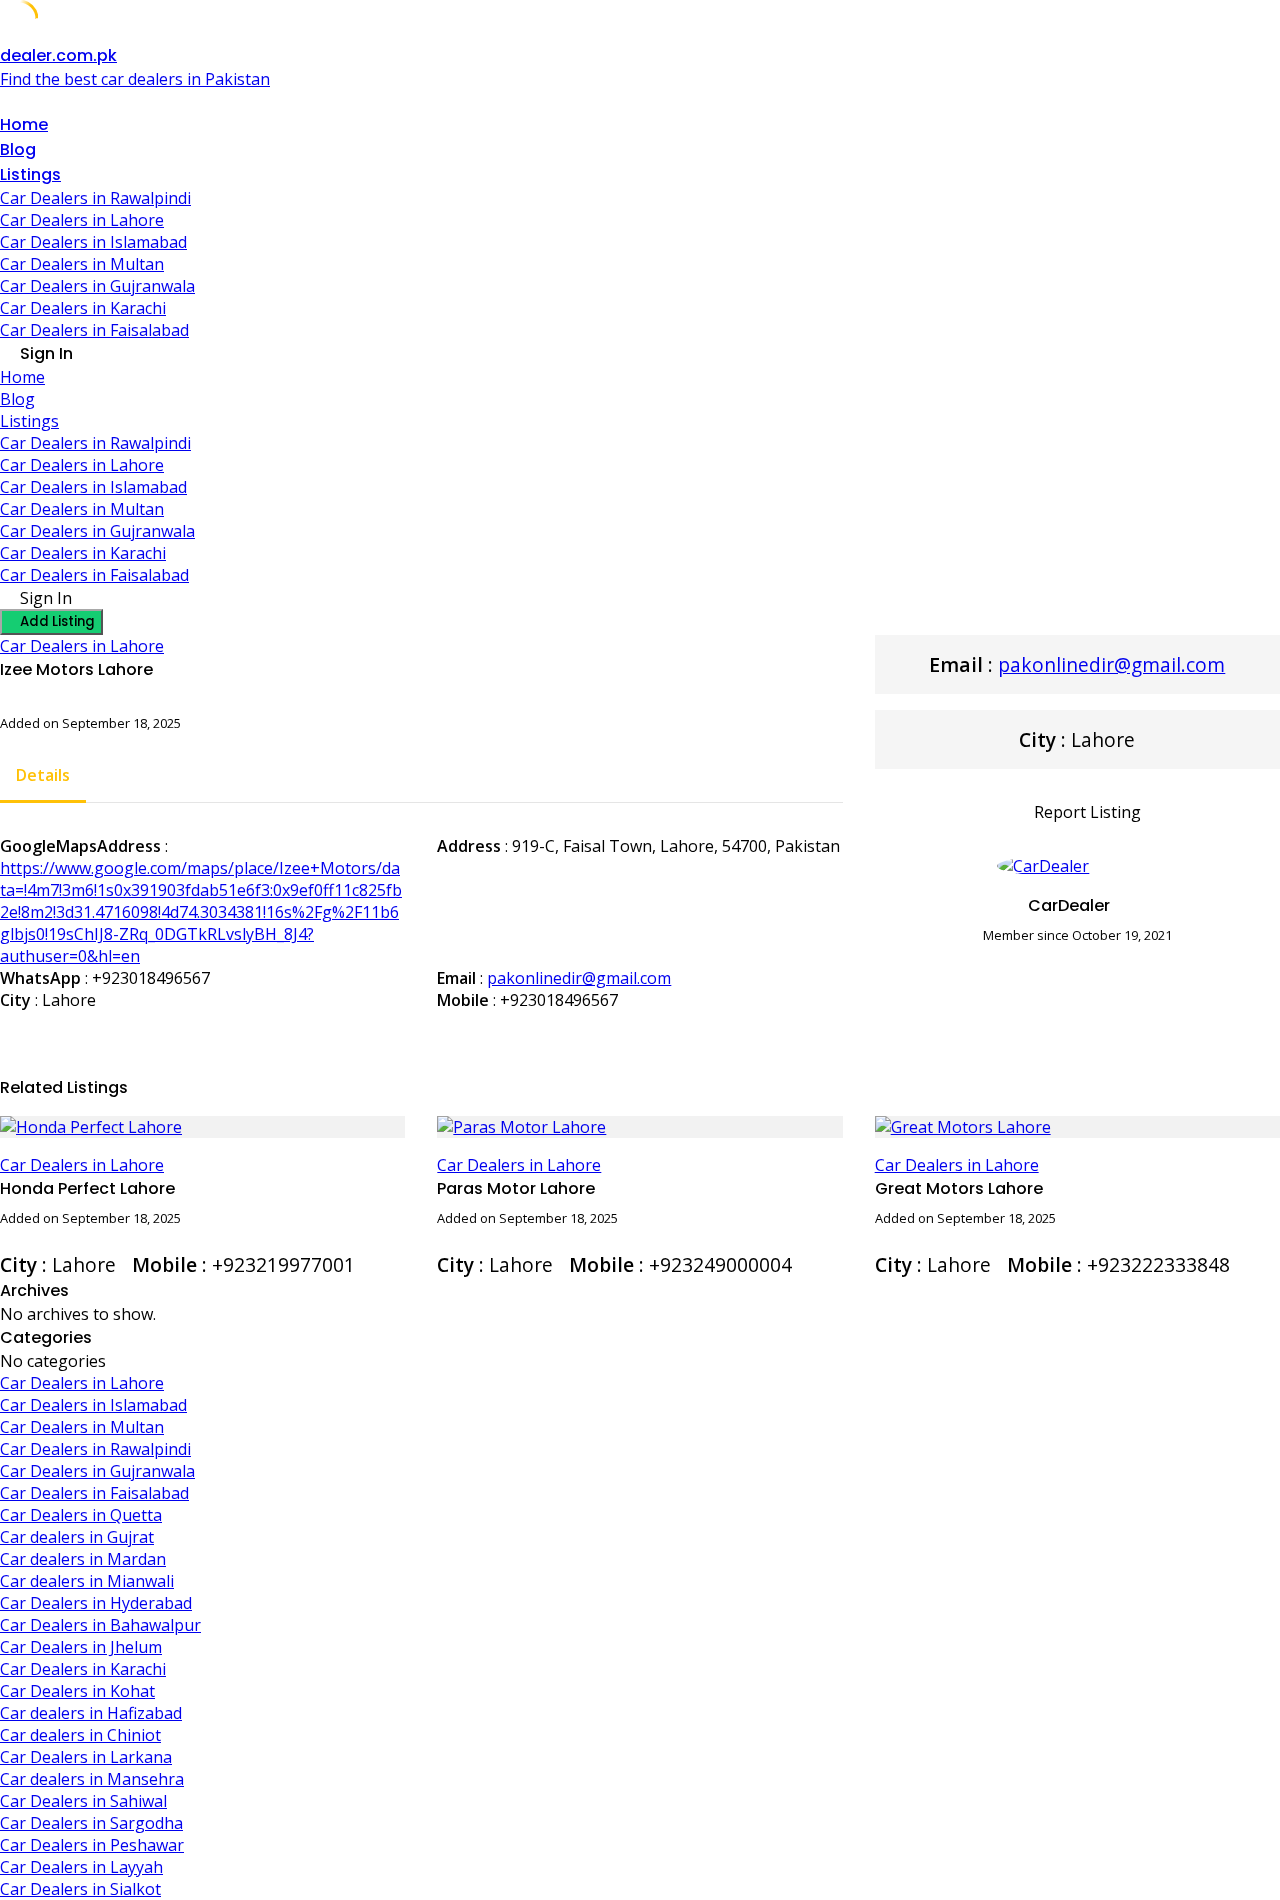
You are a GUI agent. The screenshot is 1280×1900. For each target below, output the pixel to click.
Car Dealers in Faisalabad (94, 330)
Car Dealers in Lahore (82, 220)
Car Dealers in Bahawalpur (100, 1625)
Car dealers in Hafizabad (91, 1713)
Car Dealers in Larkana (86, 1757)
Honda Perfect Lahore (87, 1188)
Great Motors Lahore (959, 1188)
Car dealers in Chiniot (80, 1735)
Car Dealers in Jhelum (81, 1647)
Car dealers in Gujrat (77, 1537)
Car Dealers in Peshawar (92, 1845)
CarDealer (1069, 905)
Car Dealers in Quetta (81, 1515)
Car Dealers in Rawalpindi (95, 198)
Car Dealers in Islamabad (93, 242)
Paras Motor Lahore (516, 1188)
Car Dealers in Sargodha (91, 1823)
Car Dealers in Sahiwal (83, 1801)
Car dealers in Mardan (83, 1559)
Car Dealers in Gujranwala (97, 286)
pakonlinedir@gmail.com (579, 978)
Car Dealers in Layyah (81, 1867)
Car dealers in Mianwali (87, 1581)
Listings (30, 174)
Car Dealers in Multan (82, 264)
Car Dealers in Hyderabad (96, 1603)
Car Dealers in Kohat (77, 1691)
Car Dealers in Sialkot (80, 1889)
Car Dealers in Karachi (83, 308)
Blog (18, 149)
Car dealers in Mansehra (92, 1779)
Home (24, 124)
